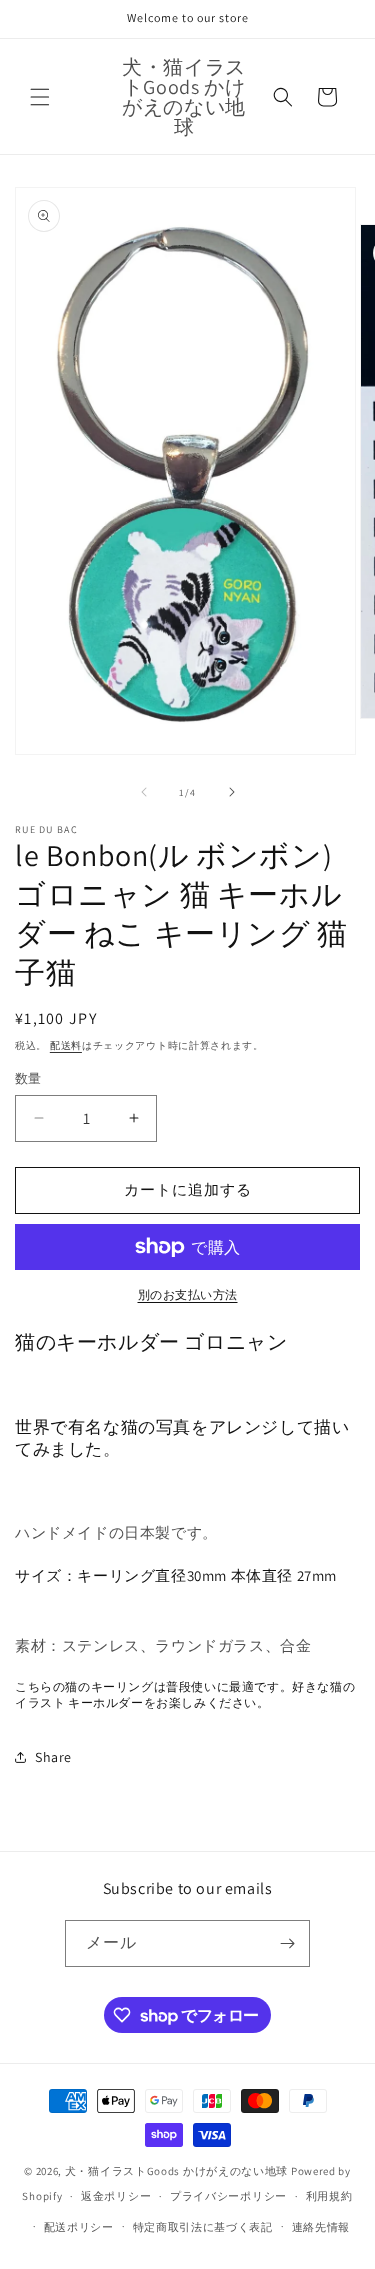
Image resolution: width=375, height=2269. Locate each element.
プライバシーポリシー (228, 2196)
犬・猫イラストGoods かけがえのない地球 (176, 2171)
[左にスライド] (144, 792)
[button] (40, 97)
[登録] (287, 1943)
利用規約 (329, 2196)
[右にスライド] (232, 792)
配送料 (66, 1045)
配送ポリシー (79, 2227)
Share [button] (53, 1757)
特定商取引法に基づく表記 (203, 2227)
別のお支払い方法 (188, 1294)
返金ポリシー (116, 2196)
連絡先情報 (321, 2227)
